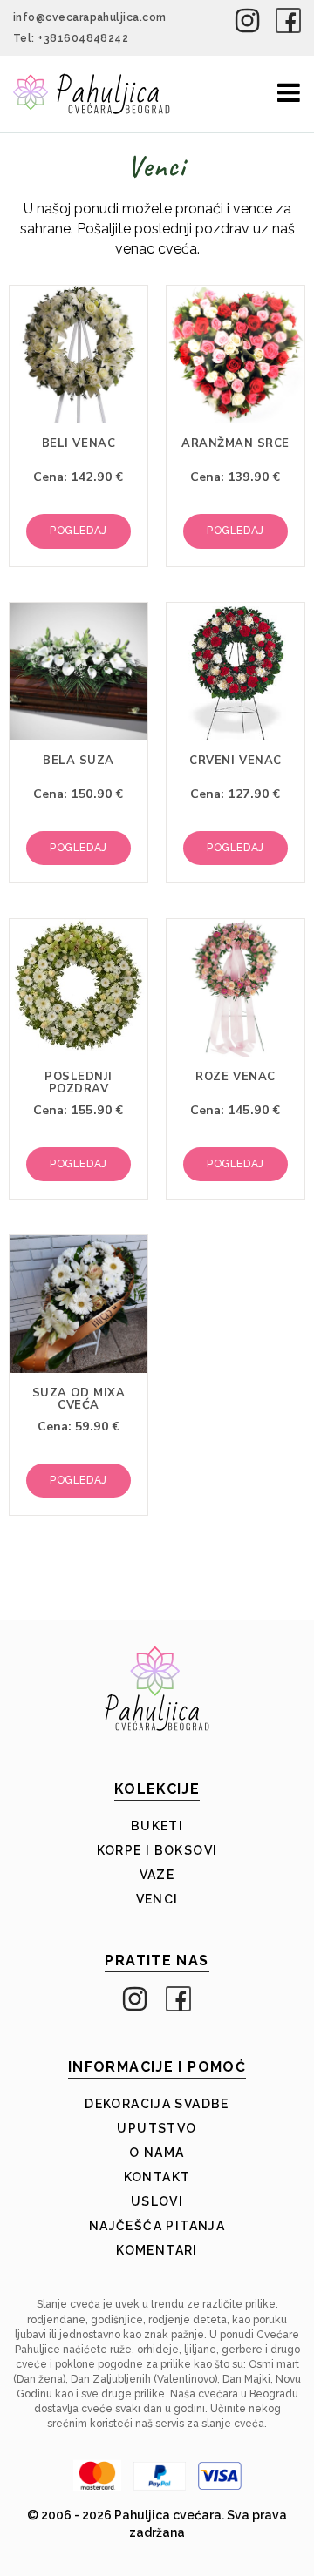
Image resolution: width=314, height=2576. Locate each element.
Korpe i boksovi (157, 1850)
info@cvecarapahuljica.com (90, 17)
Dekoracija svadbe (157, 2104)
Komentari (157, 2250)
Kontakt (157, 2177)
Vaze (157, 1875)
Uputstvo (157, 2128)
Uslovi (157, 2201)
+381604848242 (83, 38)
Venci (157, 1899)
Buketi (157, 1826)
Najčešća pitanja (157, 2226)
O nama (157, 2153)
